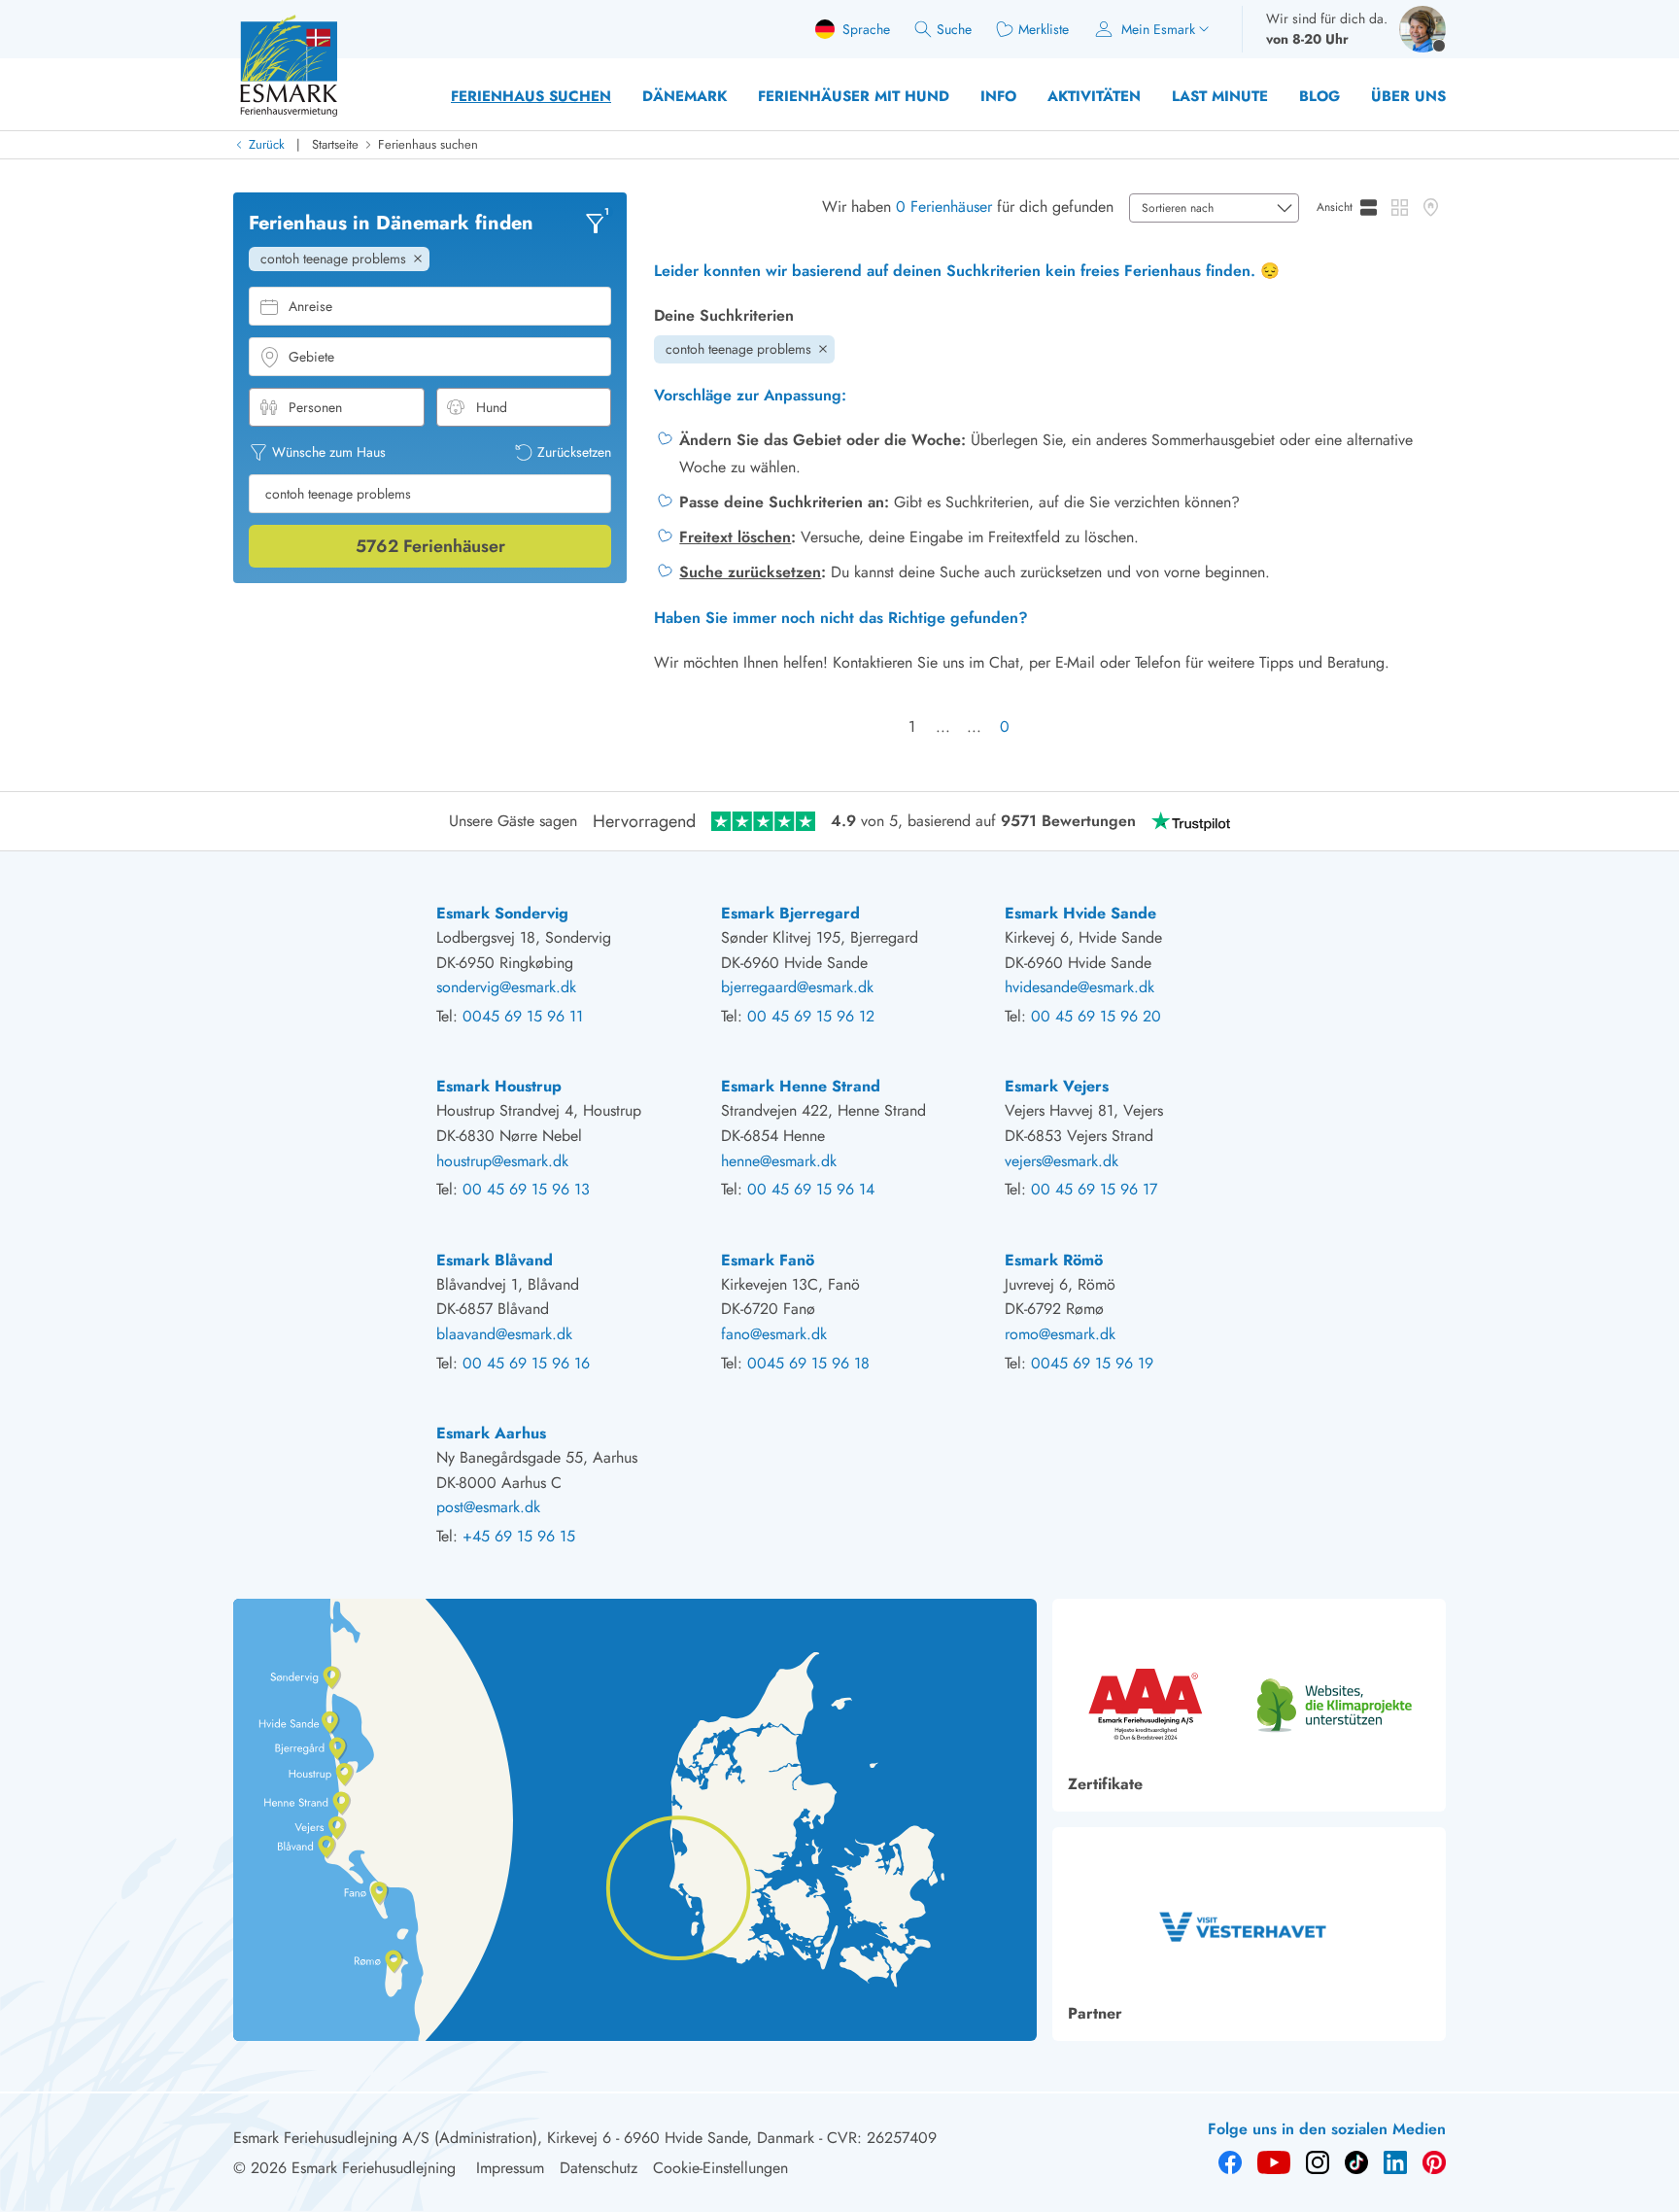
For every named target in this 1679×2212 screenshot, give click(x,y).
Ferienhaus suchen (531, 96)
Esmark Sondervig (502, 913)
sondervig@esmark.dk (506, 987)
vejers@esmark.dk (1062, 1161)
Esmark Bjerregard (790, 913)
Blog (1319, 96)
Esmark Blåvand (495, 1260)
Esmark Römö (1054, 1260)
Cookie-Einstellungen (720, 2168)
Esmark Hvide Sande (1080, 913)
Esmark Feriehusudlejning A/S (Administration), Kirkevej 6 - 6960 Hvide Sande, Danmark (524, 2138)
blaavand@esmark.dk (504, 1334)
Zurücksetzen (574, 452)
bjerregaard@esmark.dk (797, 987)
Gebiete (311, 357)
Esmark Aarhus (491, 1433)
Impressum (510, 2168)
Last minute (1220, 96)
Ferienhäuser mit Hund (854, 96)
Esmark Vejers (1057, 1086)
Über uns (1408, 96)
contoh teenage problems (738, 349)
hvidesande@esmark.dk (1079, 987)
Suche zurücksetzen (750, 572)
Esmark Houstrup (499, 1086)
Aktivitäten (1094, 96)
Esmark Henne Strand (801, 1086)
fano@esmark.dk (774, 1334)
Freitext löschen (735, 537)
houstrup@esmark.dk (502, 1161)
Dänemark (685, 96)
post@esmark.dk (488, 1507)
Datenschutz (599, 2168)
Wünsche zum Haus (329, 452)
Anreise (310, 306)
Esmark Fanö (768, 1260)
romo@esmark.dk (1060, 1334)
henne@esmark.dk (779, 1161)
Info (998, 96)
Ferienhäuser (430, 545)
